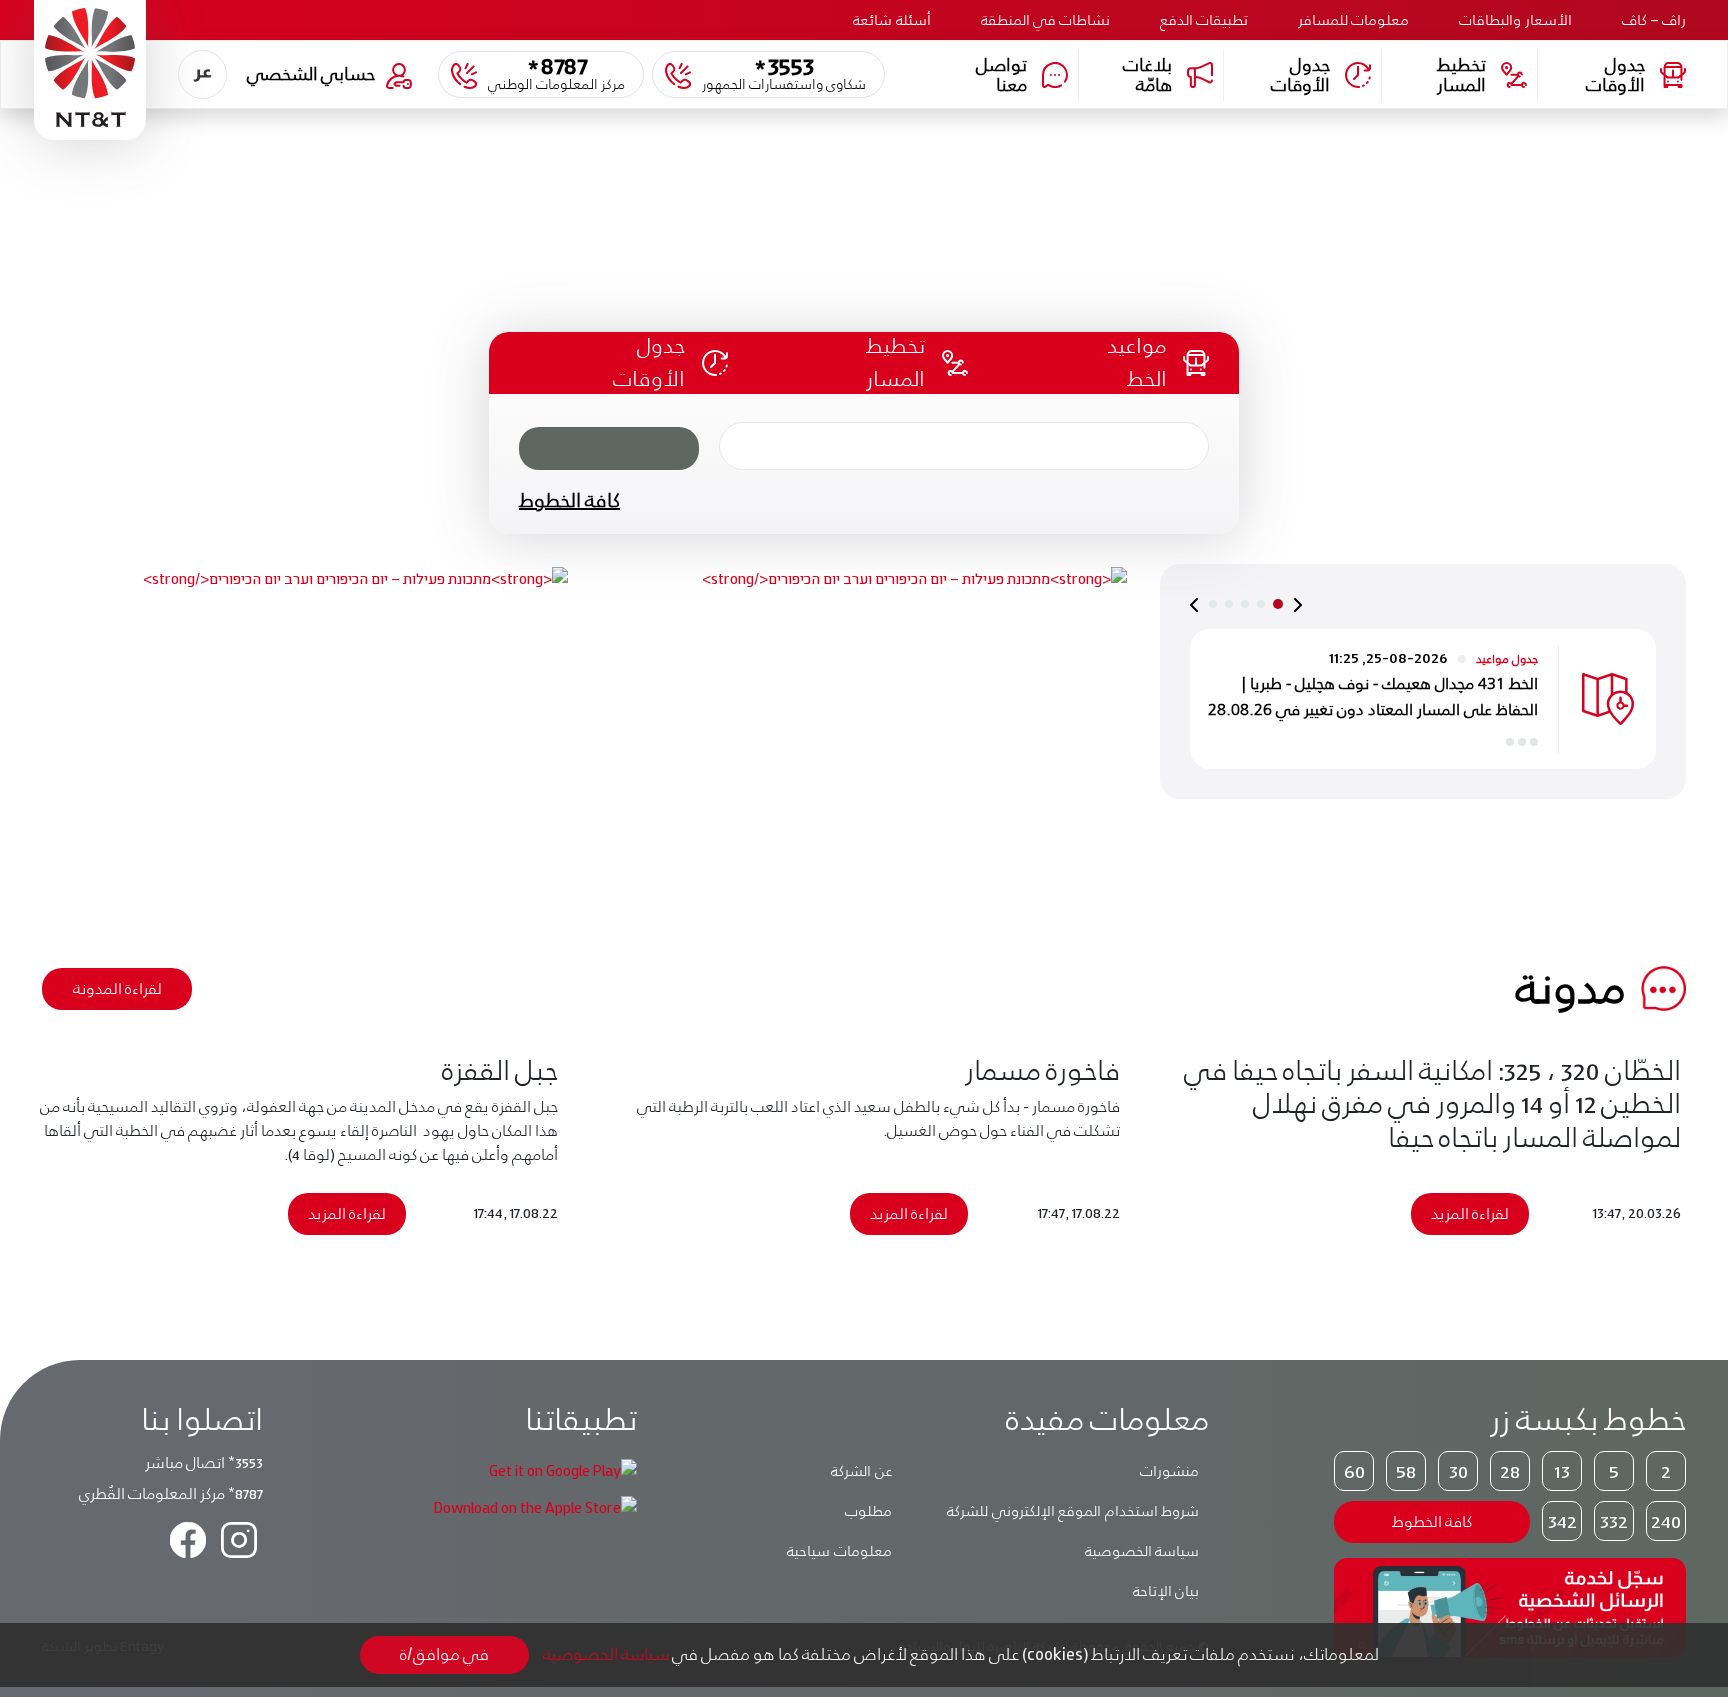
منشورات (1169, 1471)
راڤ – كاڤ (1654, 20)
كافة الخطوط (569, 500)
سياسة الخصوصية (1142, 1551)
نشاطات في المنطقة (1045, 20)
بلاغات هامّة (1147, 74)
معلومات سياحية (839, 1551)
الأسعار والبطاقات (1515, 20)
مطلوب (868, 1511)
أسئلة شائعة (891, 20)
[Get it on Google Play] (563, 1469)
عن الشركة (861, 1471)
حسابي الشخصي (311, 73)
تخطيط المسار (1461, 74)
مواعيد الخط (1137, 361)
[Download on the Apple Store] (535, 1506)
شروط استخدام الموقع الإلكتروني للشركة (1073, 1511)
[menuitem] (202, 74)
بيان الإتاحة (1166, 1591)
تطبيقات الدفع (1204, 20)
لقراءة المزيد (1470, 1213)
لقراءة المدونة (117, 988)
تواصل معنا (1001, 74)
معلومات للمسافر (1353, 20)
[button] (202, 74)
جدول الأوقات (1615, 74)
